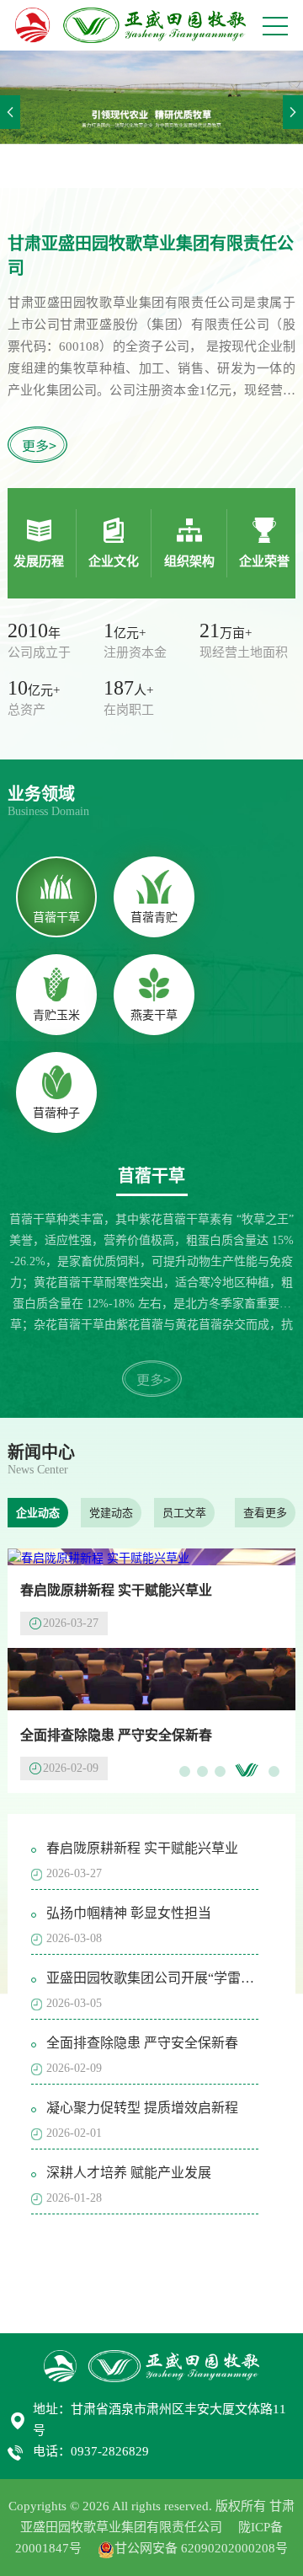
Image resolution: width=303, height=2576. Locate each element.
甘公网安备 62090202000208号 (201, 2548)
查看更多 (265, 1513)
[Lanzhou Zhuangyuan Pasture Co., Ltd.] (130, 25)
